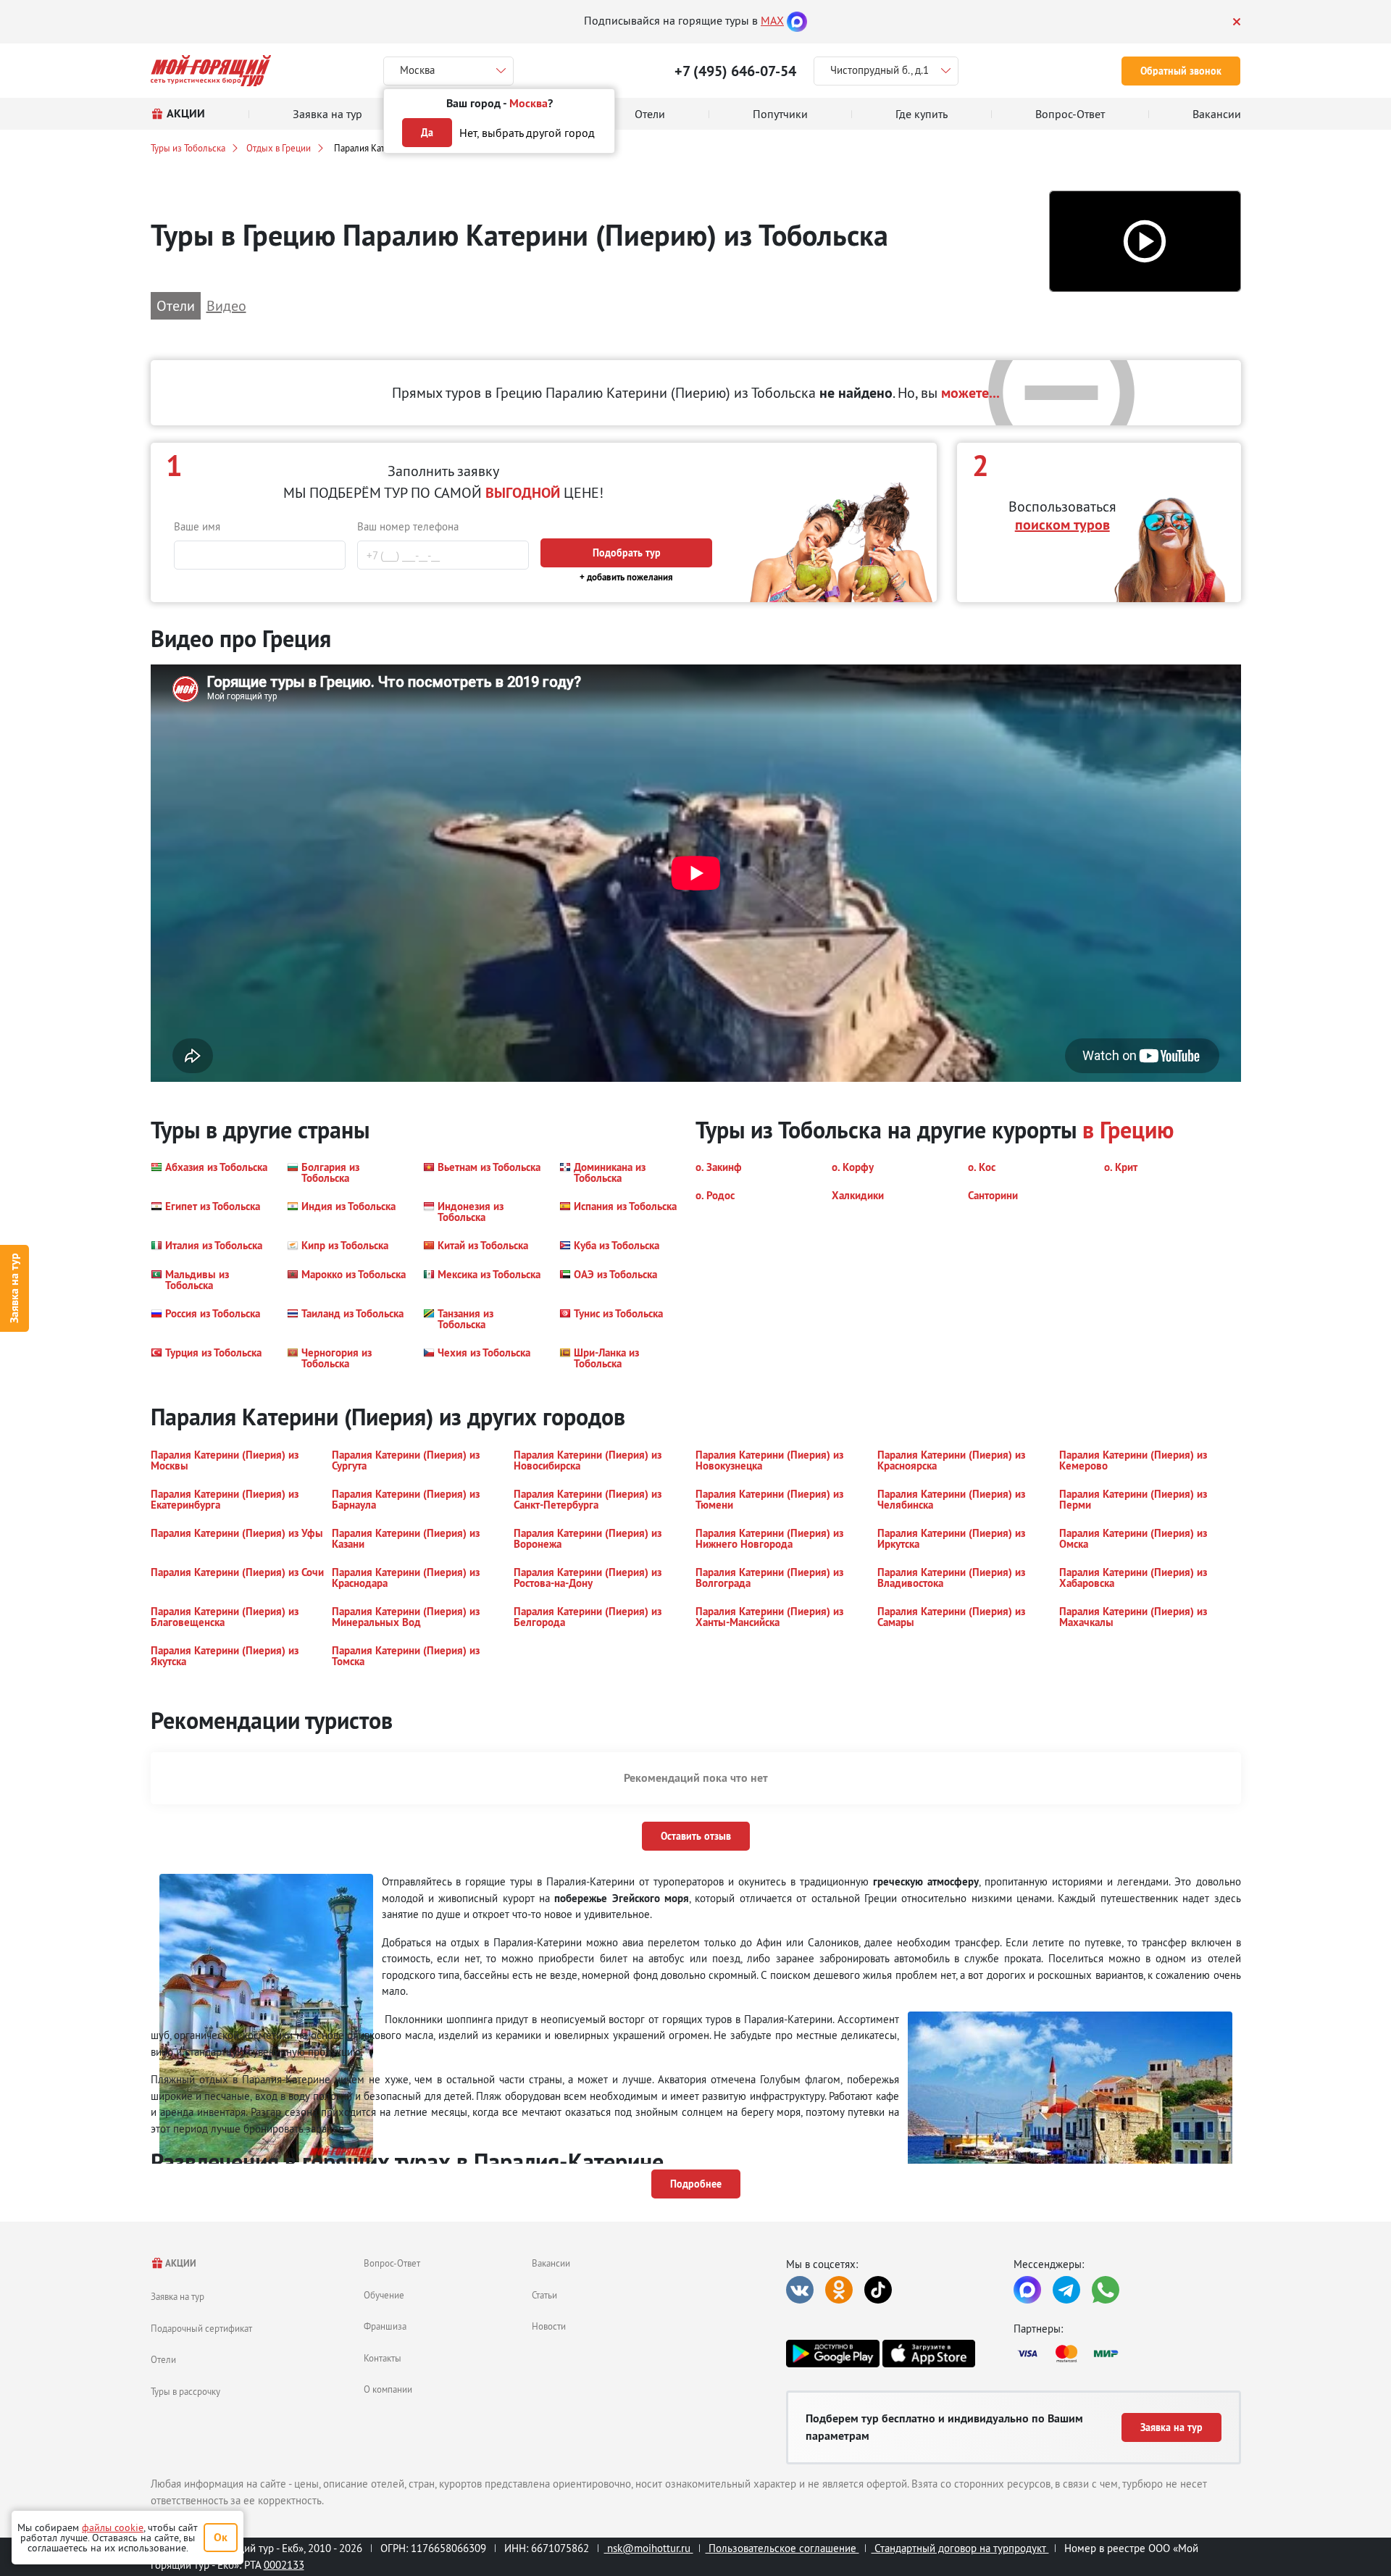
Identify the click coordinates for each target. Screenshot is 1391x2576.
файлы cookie (113, 2527)
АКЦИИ (180, 2263)
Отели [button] (176, 305)
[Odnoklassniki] (839, 2290)
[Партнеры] (1127, 2354)
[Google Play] (832, 2354)
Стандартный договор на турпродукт (960, 2548)
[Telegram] (1066, 2290)
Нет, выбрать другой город (527, 133)
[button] (1145, 242)
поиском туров (1062, 525)
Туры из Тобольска (188, 148)
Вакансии (551, 2263)
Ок (221, 2537)
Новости (549, 2326)
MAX (772, 20)
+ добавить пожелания (626, 577)
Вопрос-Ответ (392, 2263)
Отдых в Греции (279, 148)
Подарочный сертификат (201, 2328)
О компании (388, 2389)
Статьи (544, 2295)
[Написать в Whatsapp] (1106, 2290)
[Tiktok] (878, 2290)
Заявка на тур (14, 1288)
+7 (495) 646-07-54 (735, 71)
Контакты (383, 2358)
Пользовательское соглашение (782, 2548)
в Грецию (1128, 1130)
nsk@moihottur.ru (649, 2548)
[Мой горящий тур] (211, 71)
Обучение (384, 2295)
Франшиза (385, 2326)
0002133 (284, 2565)
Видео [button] (226, 305)
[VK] (800, 2290)
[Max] (797, 20)
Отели (163, 2359)
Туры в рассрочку (185, 2391)
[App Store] (929, 2354)
